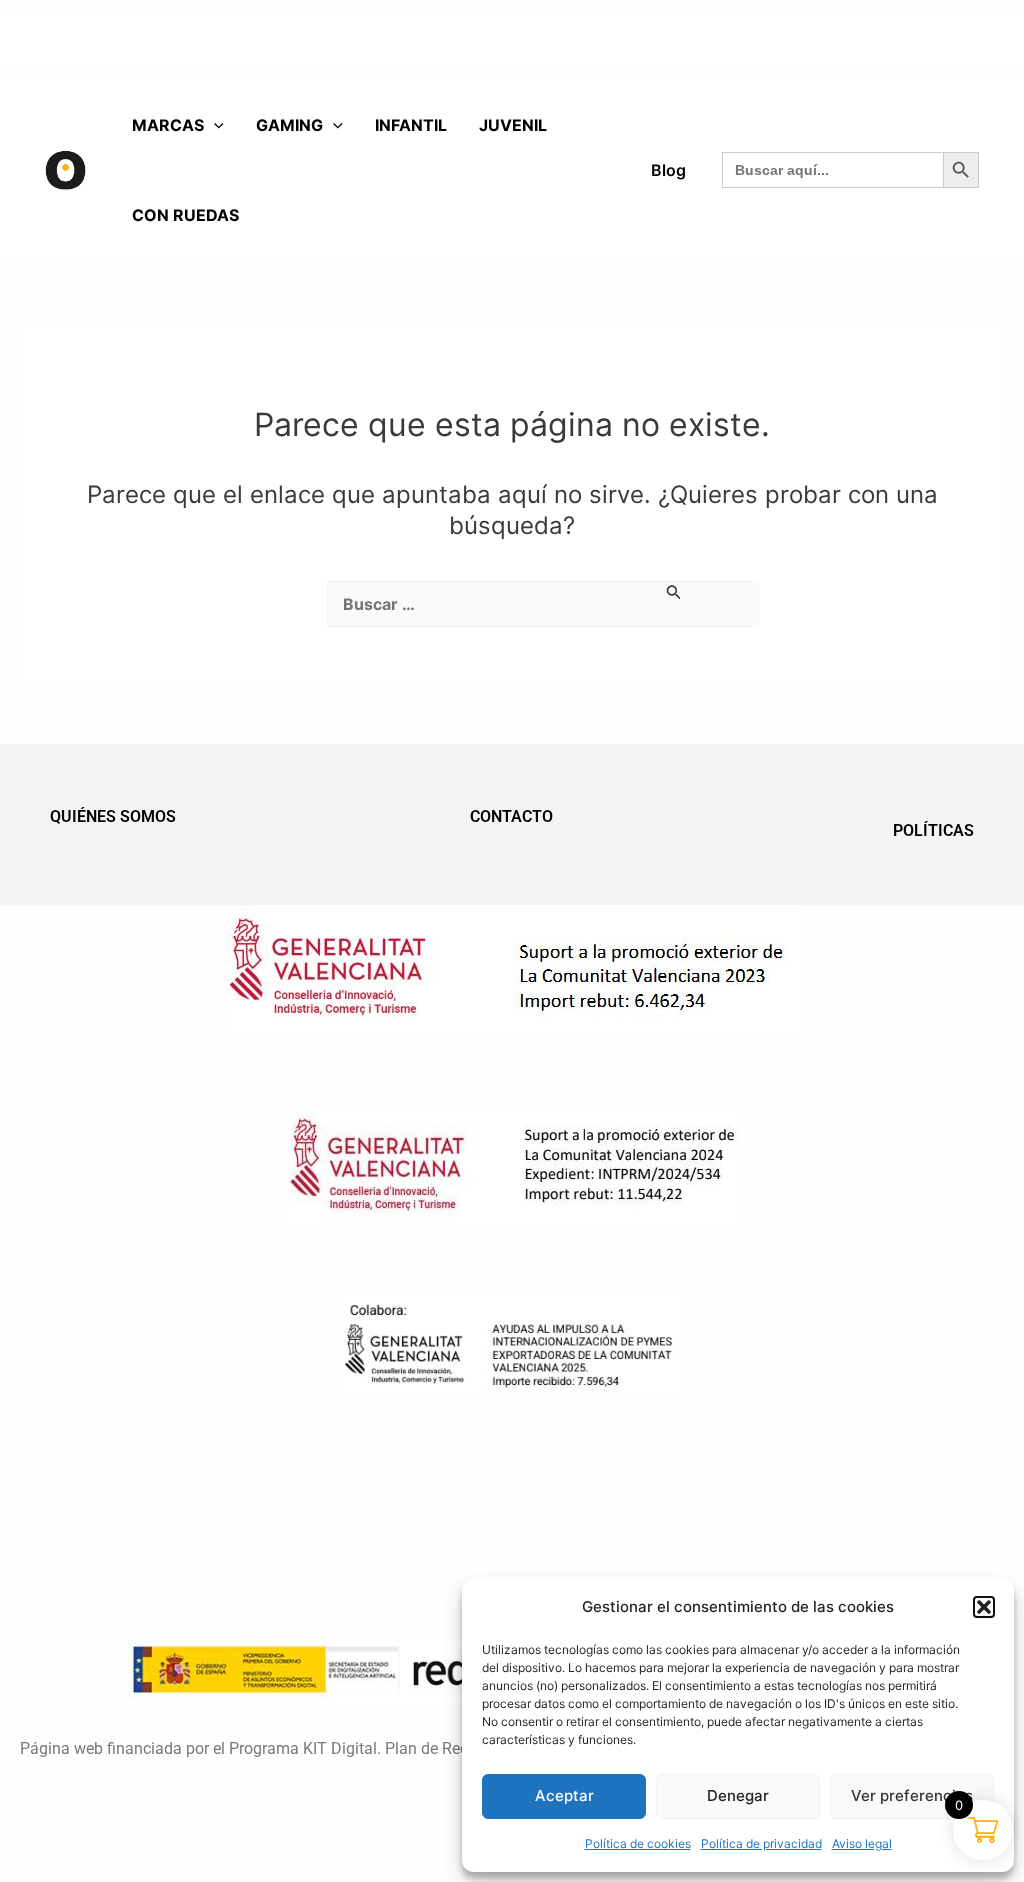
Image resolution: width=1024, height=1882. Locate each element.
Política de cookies (638, 1843)
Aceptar (564, 1795)
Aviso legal (862, 1843)
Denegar (738, 1795)
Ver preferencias (912, 1795)
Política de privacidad (761, 1843)
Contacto (511, 816)
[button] (984, 1607)
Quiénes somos (113, 816)
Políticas (933, 830)
